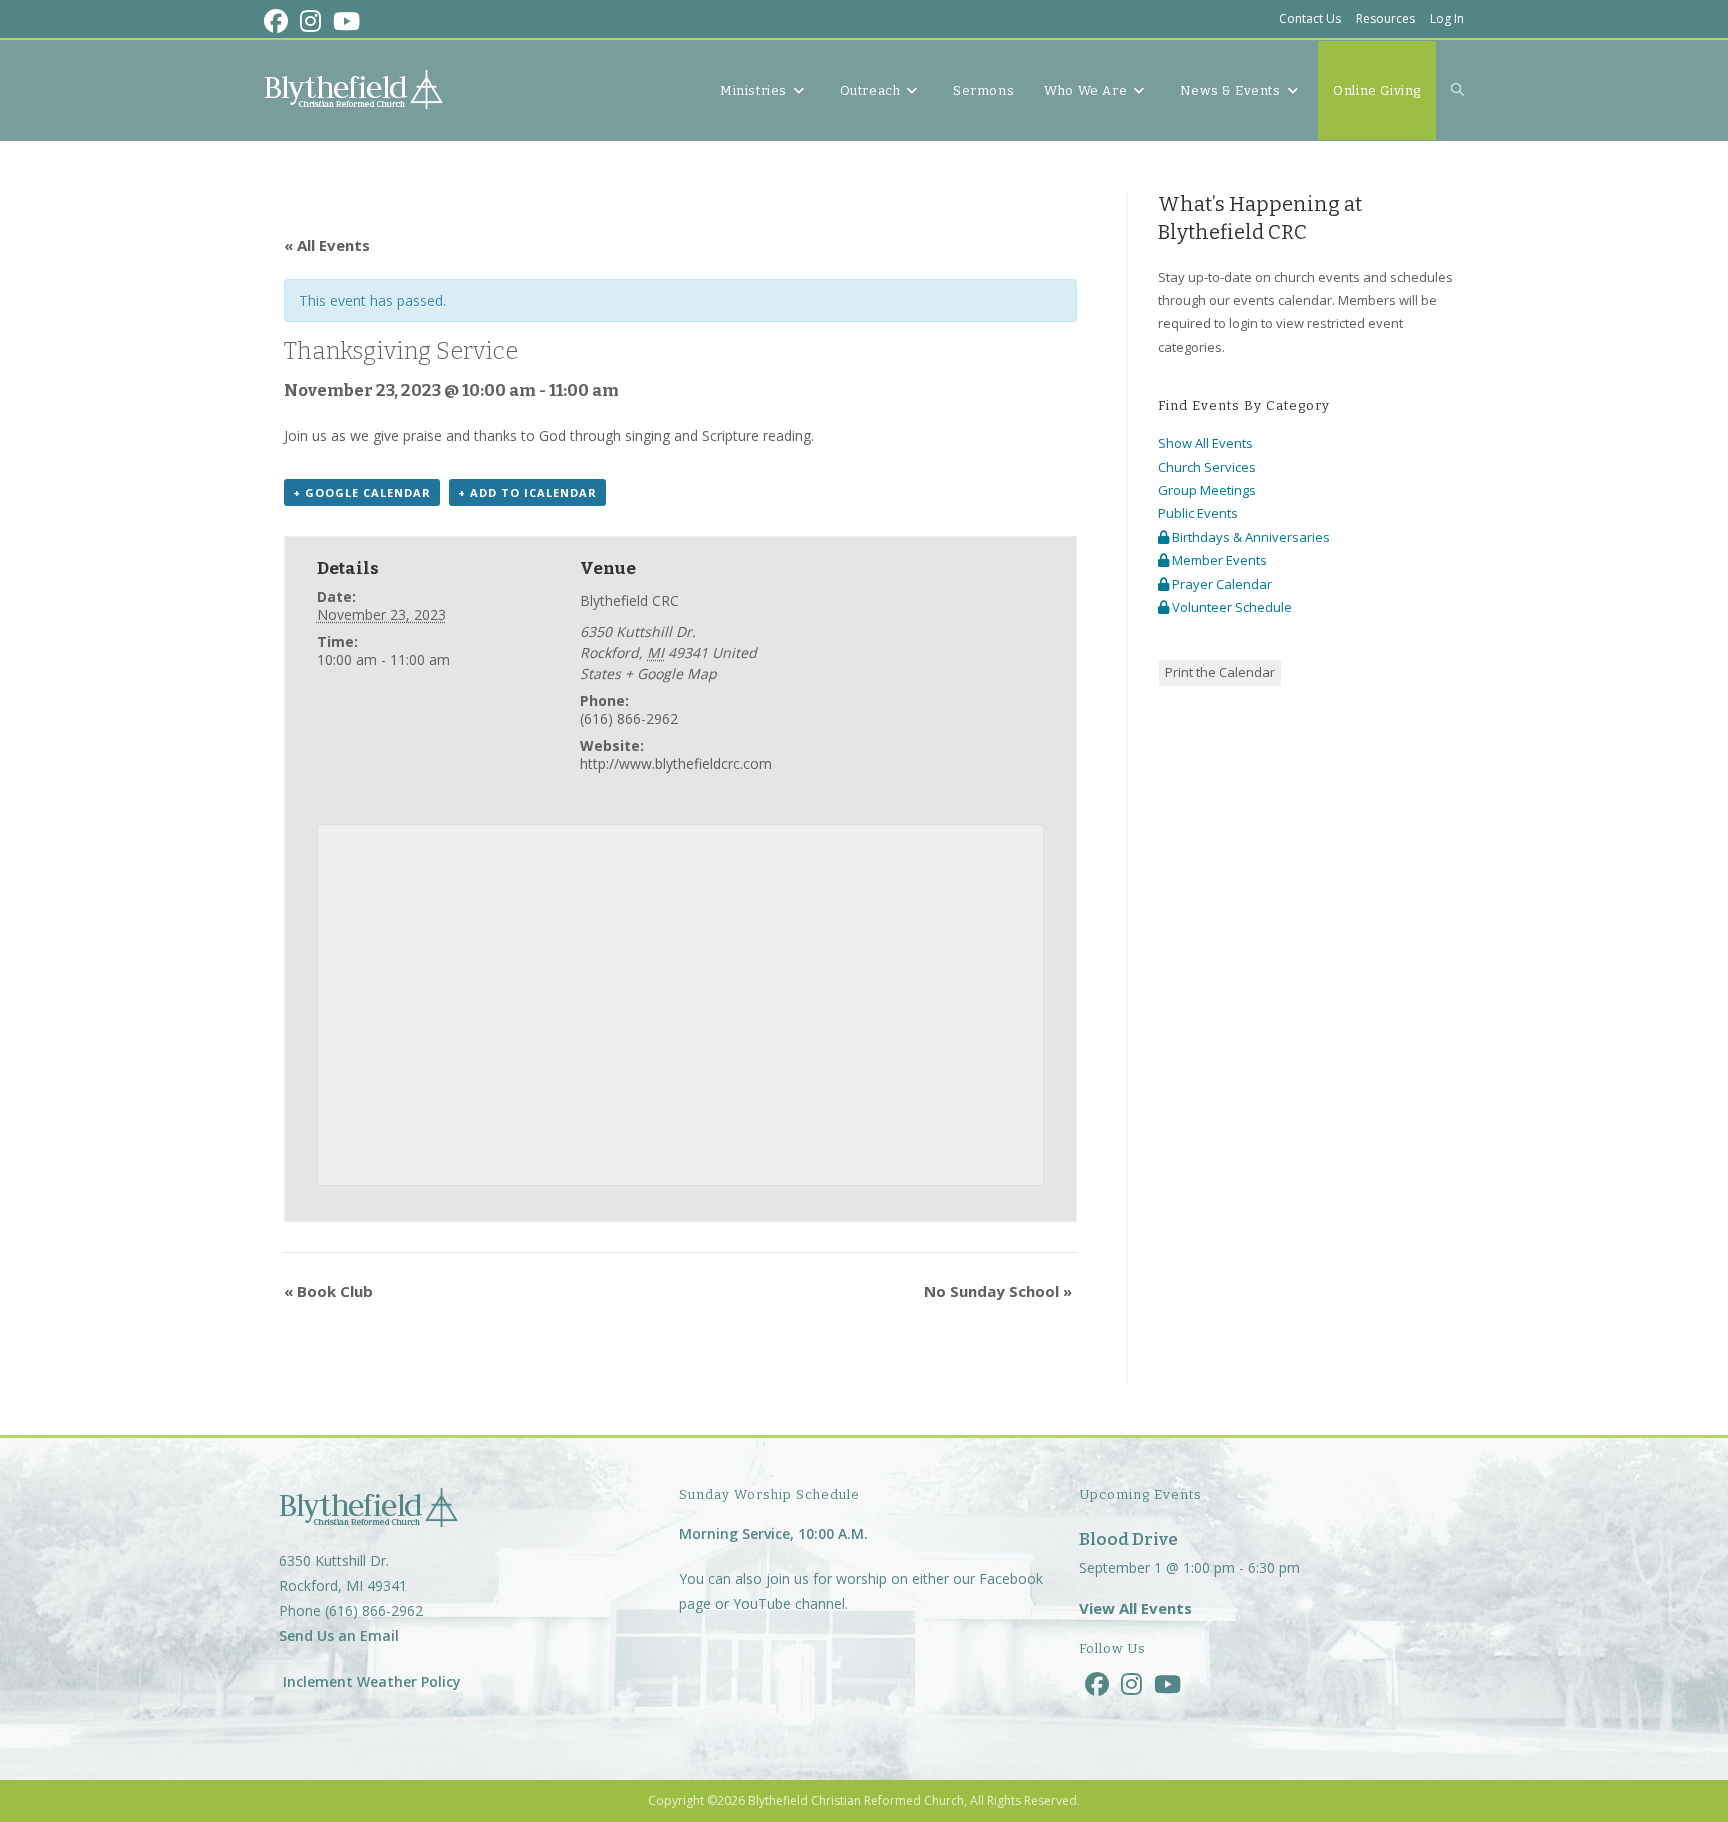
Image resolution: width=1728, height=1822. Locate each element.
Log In (1447, 18)
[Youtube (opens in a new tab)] (346, 21)
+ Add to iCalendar (527, 492)
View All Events (1135, 1608)
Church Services (1207, 467)
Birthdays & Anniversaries (1249, 537)
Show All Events (1205, 443)
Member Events (1218, 560)
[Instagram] (1131, 1683)
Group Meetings (1207, 490)
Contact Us (1310, 18)
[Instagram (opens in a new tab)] (310, 21)
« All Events (327, 245)
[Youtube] (1167, 1683)
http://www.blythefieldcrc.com (676, 763)
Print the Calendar (1220, 672)
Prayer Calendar (1220, 584)
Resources (1385, 18)
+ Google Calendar (362, 492)
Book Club (328, 1291)
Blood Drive (1128, 1539)
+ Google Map (671, 673)
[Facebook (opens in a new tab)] (279, 21)
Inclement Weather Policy (370, 1681)
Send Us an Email (339, 1635)
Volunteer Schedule (1230, 607)
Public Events (1198, 513)
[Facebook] (1097, 1683)
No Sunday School (998, 1291)
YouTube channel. (790, 1603)
